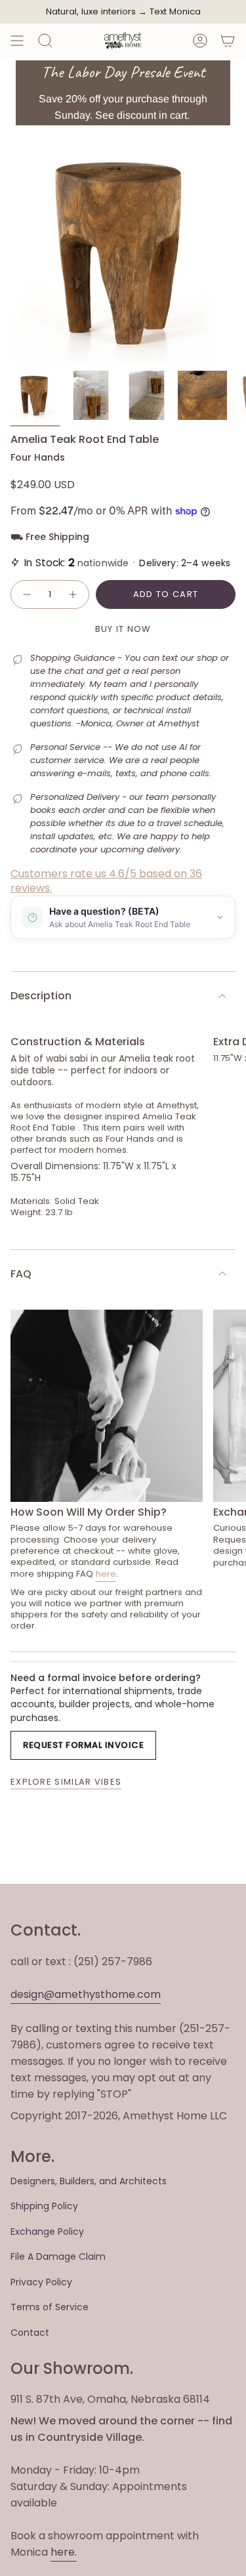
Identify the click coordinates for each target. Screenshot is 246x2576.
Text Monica (175, 12)
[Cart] (228, 41)
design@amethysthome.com (86, 1994)
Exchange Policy (47, 2232)
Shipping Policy (44, 2206)
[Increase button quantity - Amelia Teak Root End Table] (73, 594)
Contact (30, 2333)
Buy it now (123, 629)
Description (41, 996)
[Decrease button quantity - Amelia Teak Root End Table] (26, 594)
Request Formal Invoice (83, 1745)
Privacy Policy (41, 2282)
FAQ (21, 1274)
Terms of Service (50, 2307)
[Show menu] (17, 41)
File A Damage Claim (58, 2256)
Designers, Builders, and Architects (89, 2181)
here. (64, 2552)
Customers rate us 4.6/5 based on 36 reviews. (106, 881)
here (106, 1574)
